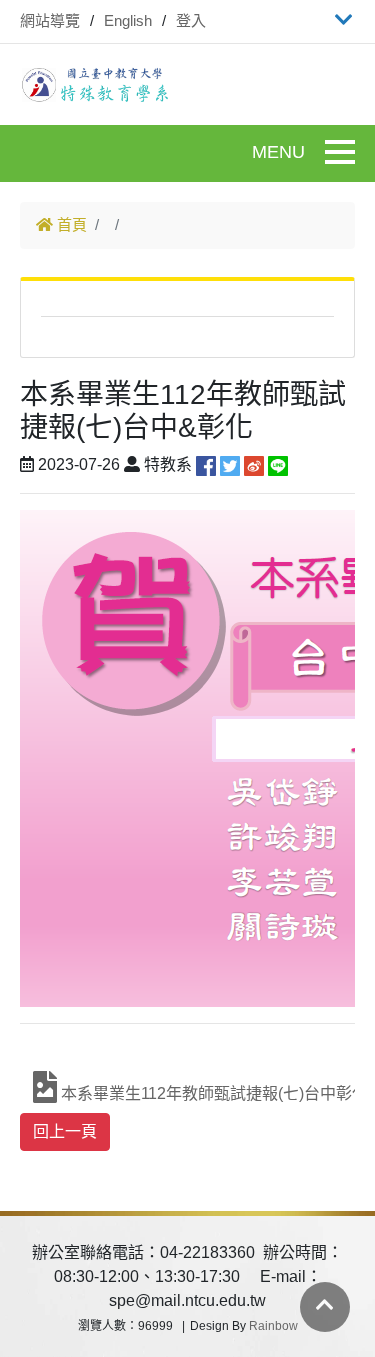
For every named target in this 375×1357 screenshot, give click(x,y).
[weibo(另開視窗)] (254, 464)
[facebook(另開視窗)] (206, 464)
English (128, 20)
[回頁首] (325, 1305)
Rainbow (273, 1326)
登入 (191, 20)
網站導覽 (50, 20)
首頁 (70, 224)
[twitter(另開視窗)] (230, 464)
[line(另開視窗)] (278, 464)
